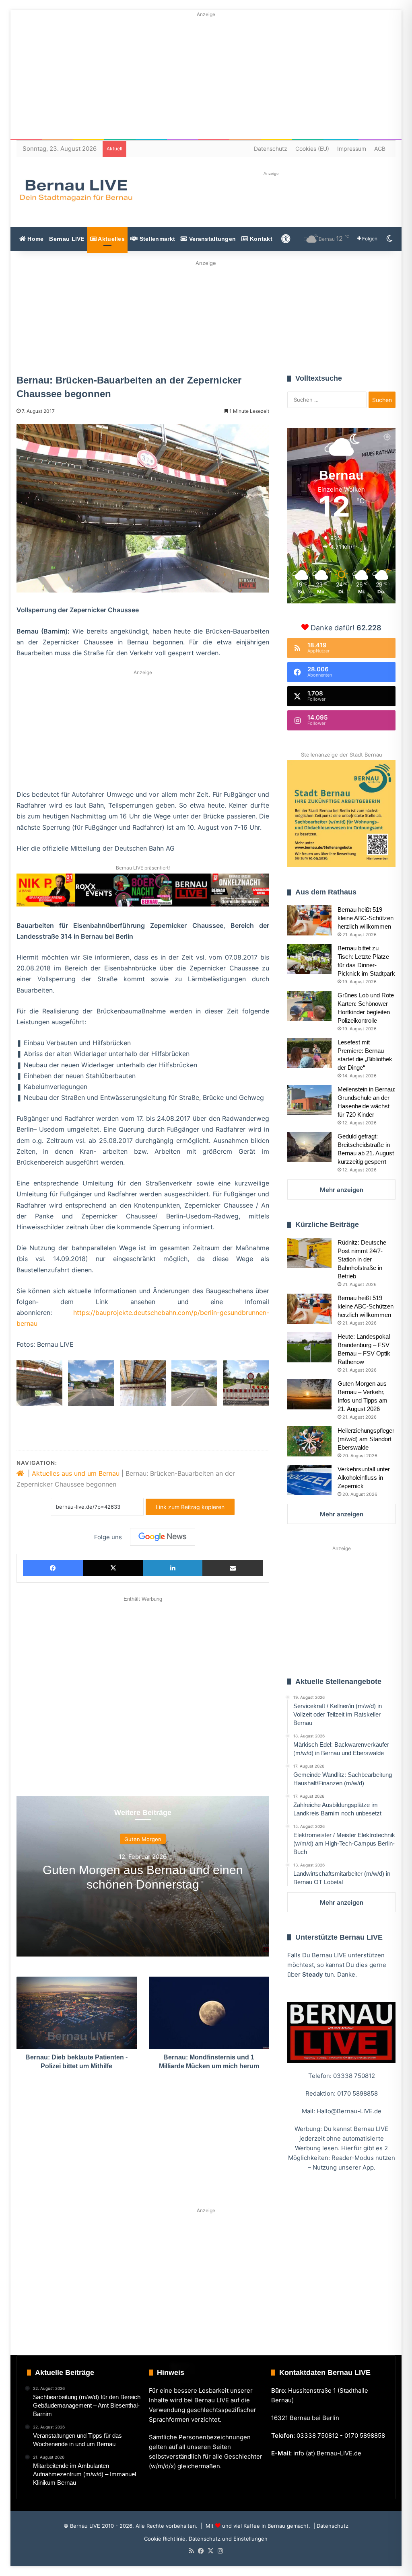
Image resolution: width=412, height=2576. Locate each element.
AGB (380, 149)
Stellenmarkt (156, 239)
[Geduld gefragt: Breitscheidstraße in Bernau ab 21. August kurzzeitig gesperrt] (309, 1147)
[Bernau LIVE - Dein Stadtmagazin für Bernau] (76, 190)
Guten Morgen (143, 1839)
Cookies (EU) (312, 149)
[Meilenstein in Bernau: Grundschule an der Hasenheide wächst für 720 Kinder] (309, 1100)
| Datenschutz (330, 2526)
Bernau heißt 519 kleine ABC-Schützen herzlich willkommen (366, 918)
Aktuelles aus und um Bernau (76, 1473)
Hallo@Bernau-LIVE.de (349, 2111)
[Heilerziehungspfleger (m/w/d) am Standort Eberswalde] (309, 1441)
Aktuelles (111, 239)
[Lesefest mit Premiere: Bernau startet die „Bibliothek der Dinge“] (309, 1053)
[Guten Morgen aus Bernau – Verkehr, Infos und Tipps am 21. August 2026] (309, 1394)
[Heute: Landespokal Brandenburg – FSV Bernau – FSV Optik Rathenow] (309, 1347)
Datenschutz (271, 149)
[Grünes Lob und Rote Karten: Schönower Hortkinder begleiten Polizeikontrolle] (309, 1006)
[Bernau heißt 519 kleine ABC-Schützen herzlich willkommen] (309, 920)
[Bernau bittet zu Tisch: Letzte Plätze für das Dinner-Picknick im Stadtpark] (309, 959)
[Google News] (163, 1537)
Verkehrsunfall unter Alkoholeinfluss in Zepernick (364, 1478)
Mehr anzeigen (342, 1190)
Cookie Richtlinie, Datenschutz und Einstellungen (206, 2539)
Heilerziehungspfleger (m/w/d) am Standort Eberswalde (366, 1439)
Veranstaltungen (212, 239)
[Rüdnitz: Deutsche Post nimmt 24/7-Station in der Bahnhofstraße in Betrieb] (309, 1253)
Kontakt (260, 239)
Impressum (352, 149)
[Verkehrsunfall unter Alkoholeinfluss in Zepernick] (309, 1480)
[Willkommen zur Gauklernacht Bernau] (206, 315)
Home (35, 239)
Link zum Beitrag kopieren (190, 1507)
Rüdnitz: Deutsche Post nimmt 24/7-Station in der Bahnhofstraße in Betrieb (362, 1259)
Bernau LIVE (67, 239)
